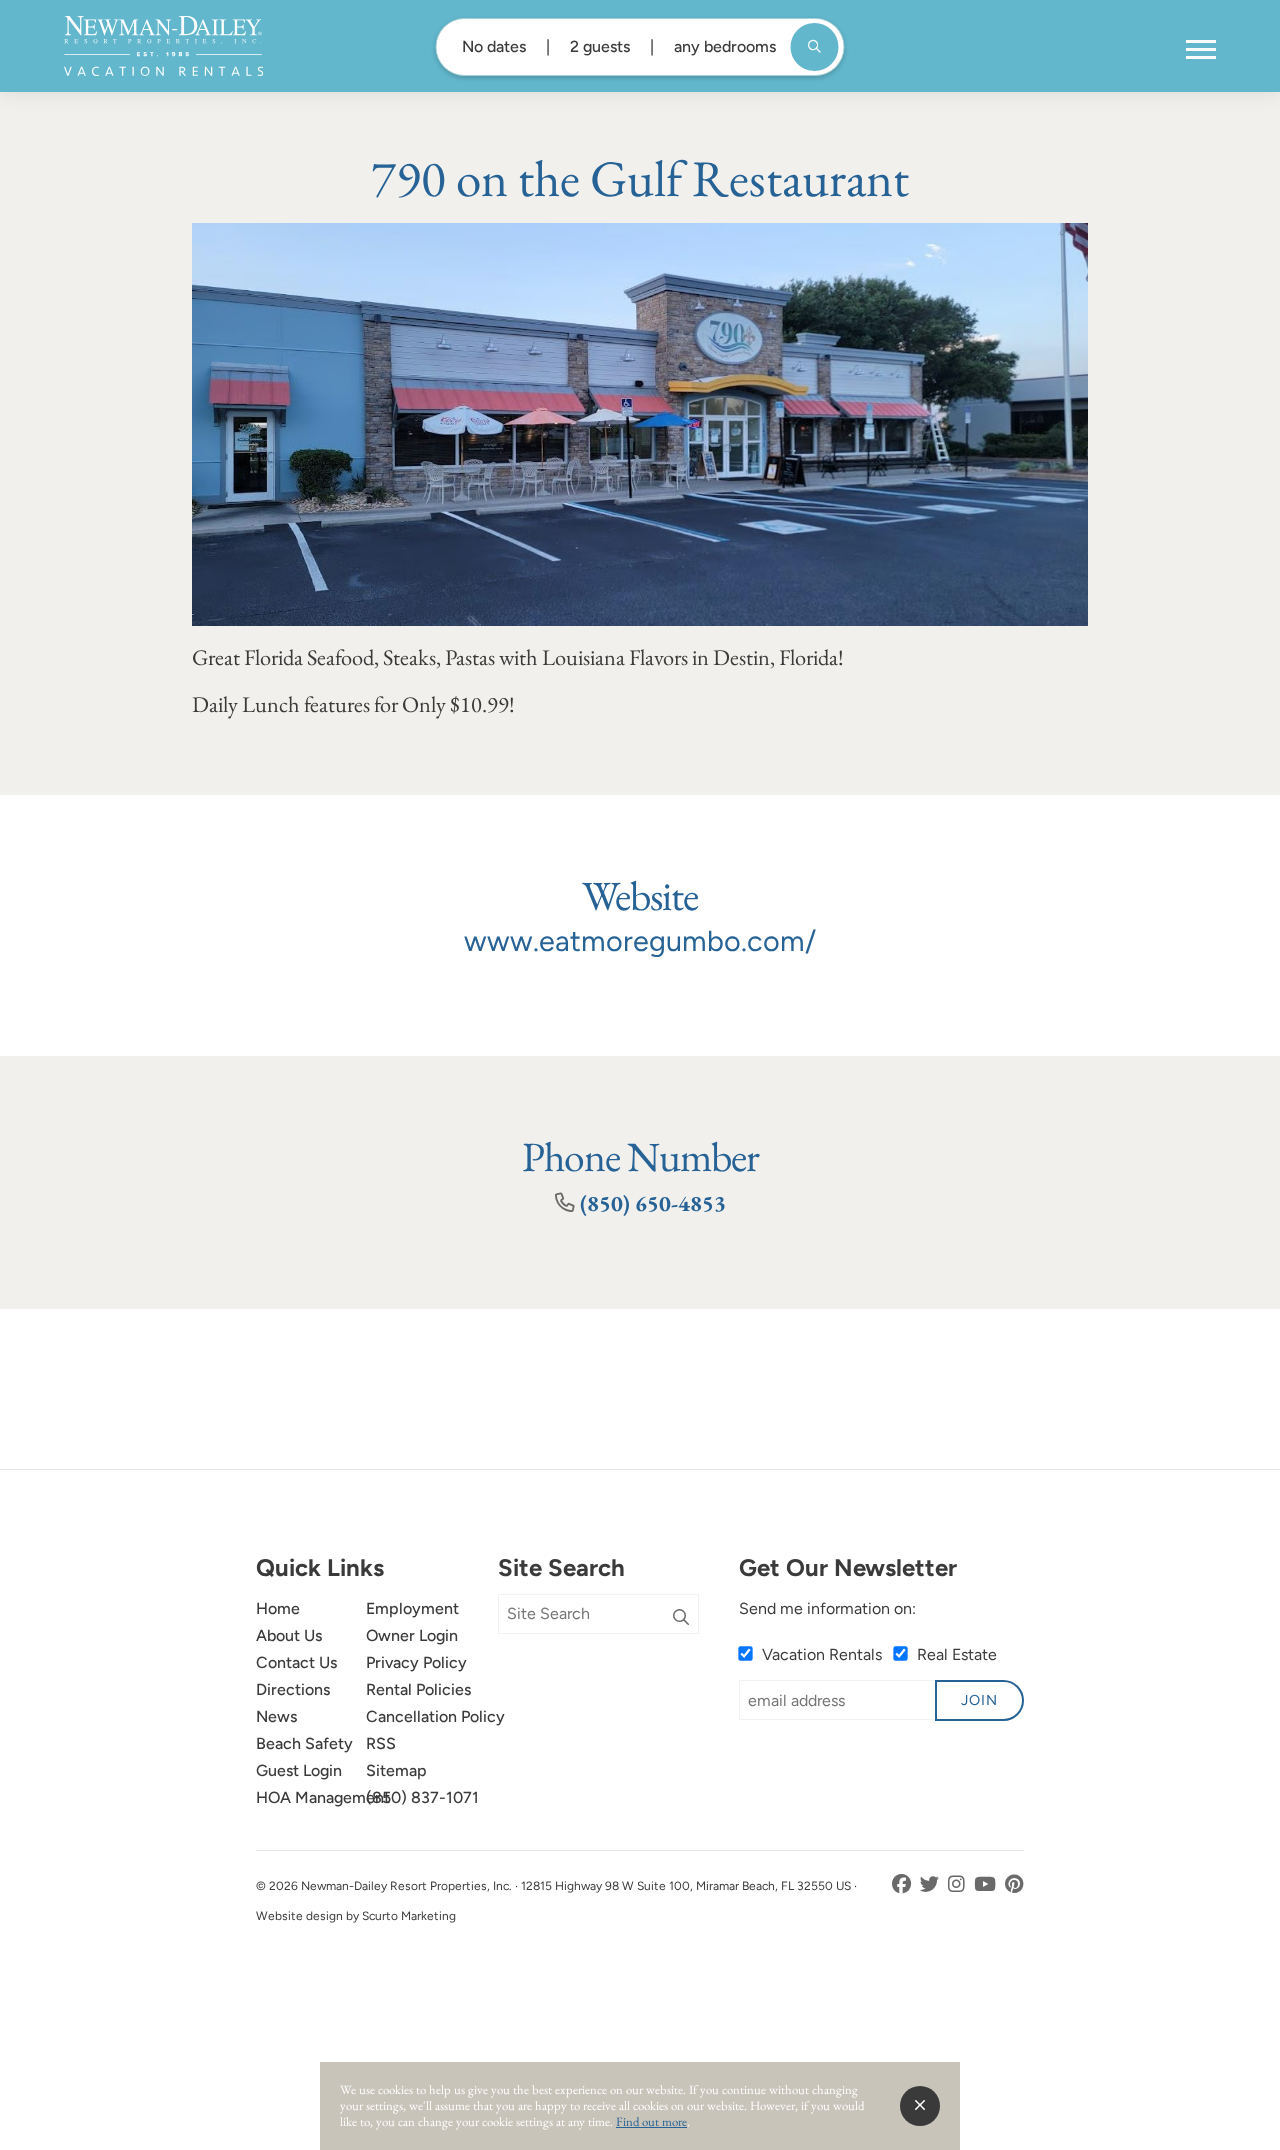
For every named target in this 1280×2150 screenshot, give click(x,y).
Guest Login (299, 1770)
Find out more (651, 2121)
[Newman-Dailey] (163, 46)
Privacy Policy (416, 1662)
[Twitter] (931, 1884)
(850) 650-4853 (653, 1203)
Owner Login (412, 1635)
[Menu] (1201, 50)
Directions (293, 1689)
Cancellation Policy (435, 1716)
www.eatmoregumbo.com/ (640, 941)
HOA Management (323, 1797)
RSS (381, 1743)
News (276, 1716)
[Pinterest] (1014, 1884)
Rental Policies (418, 1689)
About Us (289, 1635)
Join (979, 1700)
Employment (412, 1608)
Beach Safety (304, 1743)
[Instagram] (958, 1884)
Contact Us (296, 1662)
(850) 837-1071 (422, 1797)
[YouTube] (987, 1884)
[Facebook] (903, 1884)
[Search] (681, 1618)
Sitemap (396, 1770)
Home (278, 1608)
